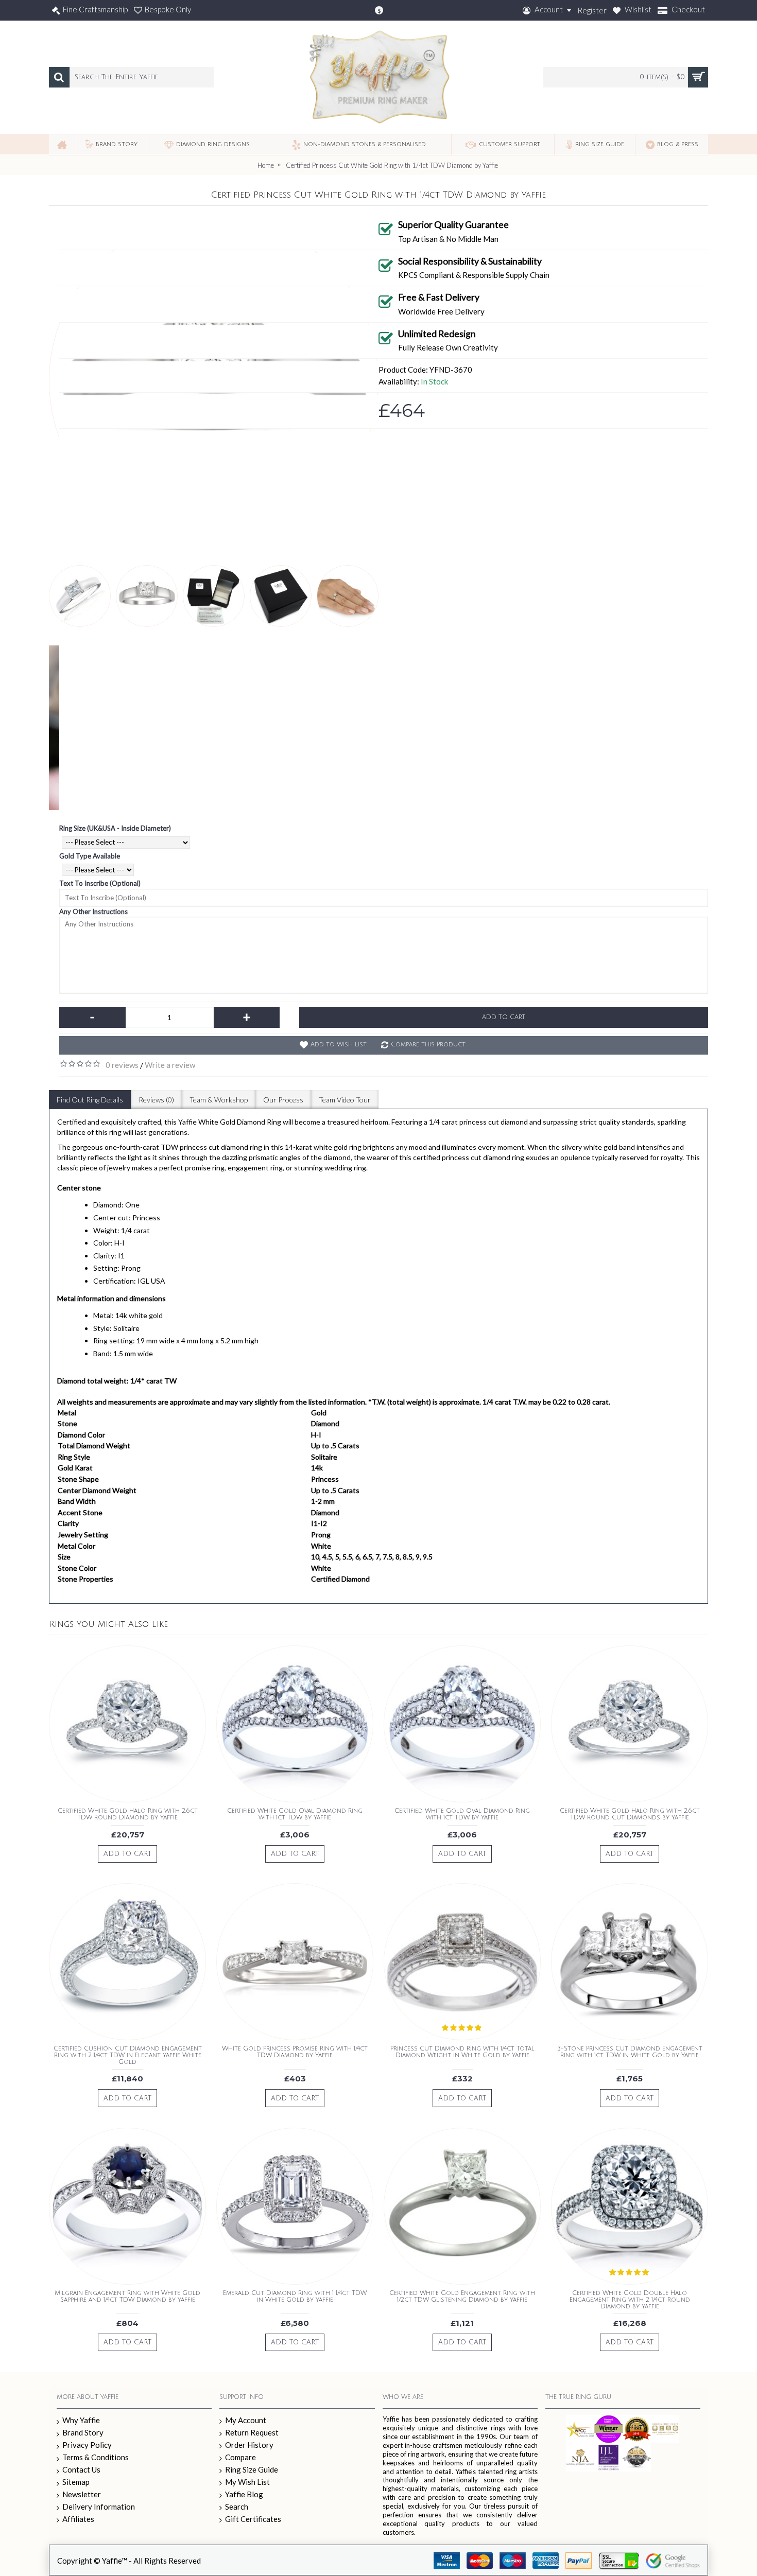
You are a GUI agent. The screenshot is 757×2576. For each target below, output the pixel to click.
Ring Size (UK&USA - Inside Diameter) (115, 828)
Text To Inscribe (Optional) (100, 883)
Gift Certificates (253, 2519)
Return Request (252, 2432)
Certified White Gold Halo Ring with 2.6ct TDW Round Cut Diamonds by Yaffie (630, 1814)
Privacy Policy (87, 2445)
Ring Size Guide (252, 2469)
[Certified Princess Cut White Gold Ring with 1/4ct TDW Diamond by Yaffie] (80, 596)
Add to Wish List (339, 1045)
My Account (246, 2420)
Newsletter (82, 2494)
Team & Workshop (219, 1100)
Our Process (283, 1100)
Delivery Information (99, 2507)
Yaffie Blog (244, 2494)
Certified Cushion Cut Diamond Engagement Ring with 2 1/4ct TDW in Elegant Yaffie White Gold (128, 2055)
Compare (240, 2457)
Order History (249, 2445)
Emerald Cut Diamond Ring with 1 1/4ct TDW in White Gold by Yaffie (295, 2297)
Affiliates (78, 2519)
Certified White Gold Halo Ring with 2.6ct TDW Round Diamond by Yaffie (128, 1814)
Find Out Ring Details (90, 1100)
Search (237, 2507)
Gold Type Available (90, 856)
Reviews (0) (156, 1100)
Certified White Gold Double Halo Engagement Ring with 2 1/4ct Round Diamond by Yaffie (630, 2300)
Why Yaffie (81, 2420)
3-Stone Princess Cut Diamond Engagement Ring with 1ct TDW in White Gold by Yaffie (630, 2052)
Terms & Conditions (96, 2457)
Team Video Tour (345, 1100)
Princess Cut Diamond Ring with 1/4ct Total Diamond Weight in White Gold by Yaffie (462, 2052)
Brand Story (83, 2432)
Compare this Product (428, 1045)
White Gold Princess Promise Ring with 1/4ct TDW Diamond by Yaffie (295, 2052)
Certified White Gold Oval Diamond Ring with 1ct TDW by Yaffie (295, 1814)
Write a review (170, 1065)
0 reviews (122, 1065)
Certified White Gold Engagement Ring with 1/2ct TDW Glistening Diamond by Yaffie (462, 2297)
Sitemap (76, 2482)
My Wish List (247, 2482)
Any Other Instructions (93, 912)
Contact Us (81, 2469)
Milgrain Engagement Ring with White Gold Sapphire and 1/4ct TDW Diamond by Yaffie (127, 2297)
